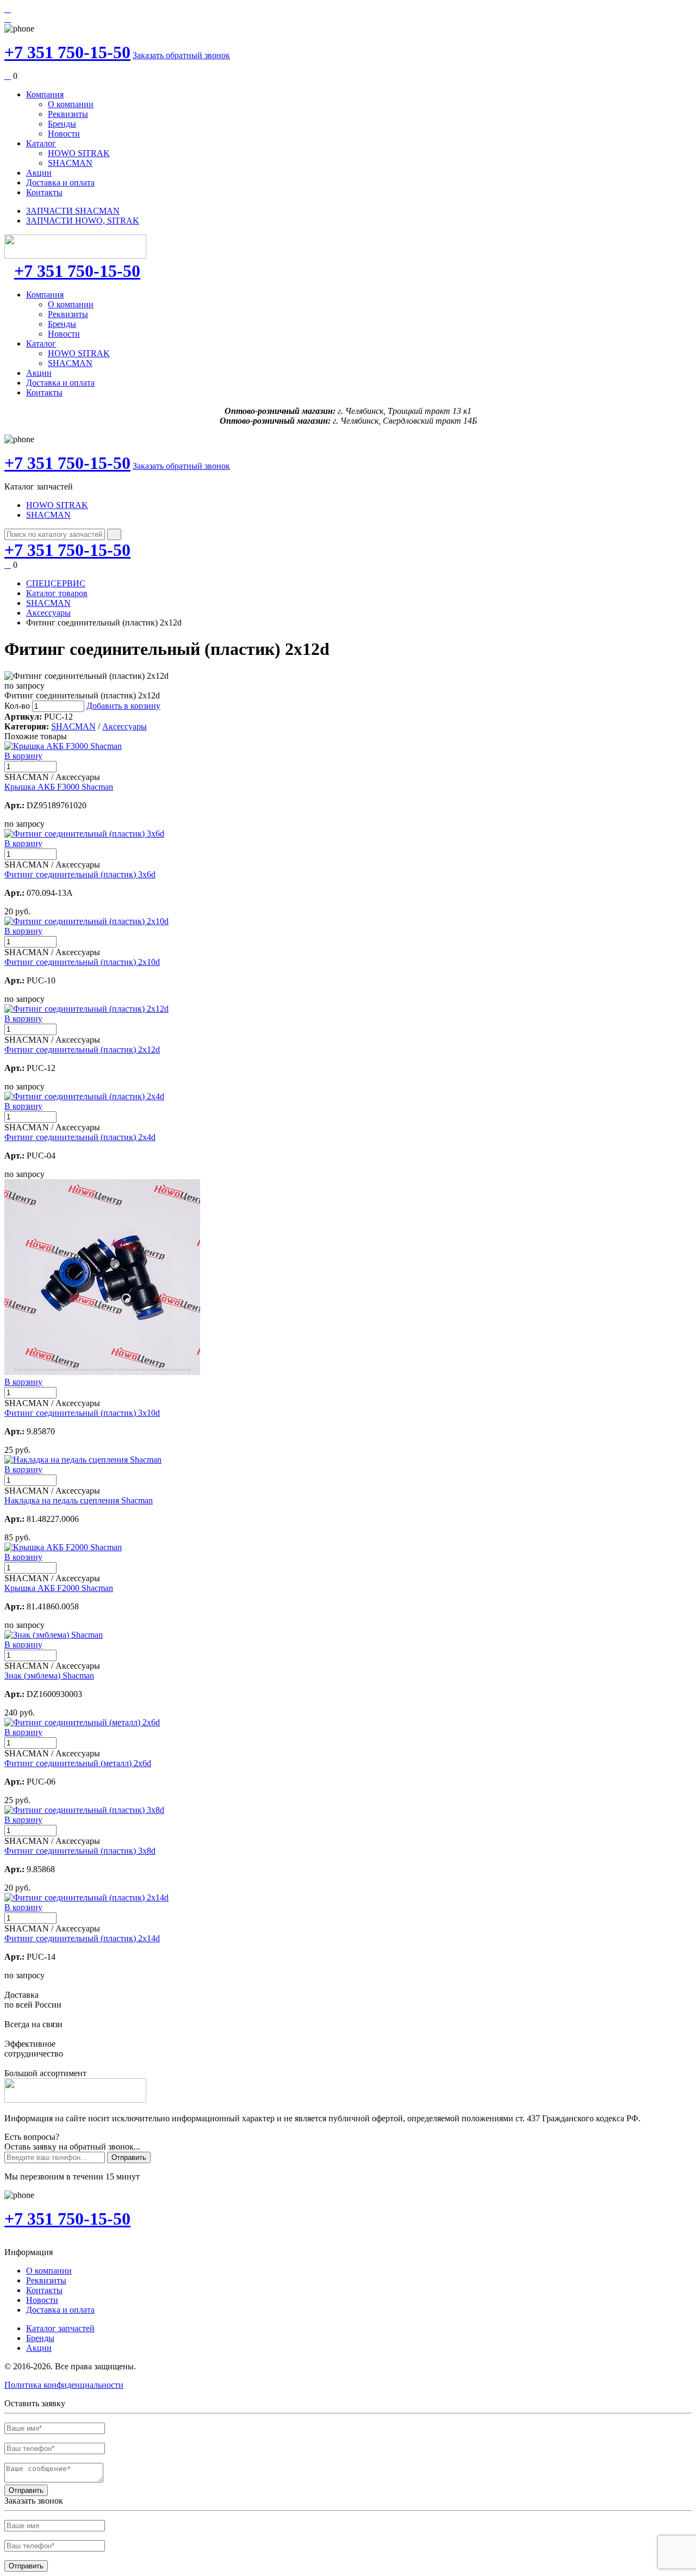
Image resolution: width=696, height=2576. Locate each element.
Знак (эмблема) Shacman (49, 1676)
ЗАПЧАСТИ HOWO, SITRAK (83, 221)
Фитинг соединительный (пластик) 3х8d (80, 1851)
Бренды (62, 124)
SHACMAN (70, 163)
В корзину (23, 756)
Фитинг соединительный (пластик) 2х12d (82, 1049)
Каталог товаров (57, 593)
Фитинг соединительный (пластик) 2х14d (82, 1938)
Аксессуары (48, 613)
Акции (39, 173)
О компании (71, 104)
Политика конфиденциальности (64, 2385)
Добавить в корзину (123, 706)
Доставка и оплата (60, 182)
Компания (45, 94)
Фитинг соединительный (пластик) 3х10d (82, 1413)
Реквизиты (68, 114)
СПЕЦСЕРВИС (56, 583)
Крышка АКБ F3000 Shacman (59, 787)
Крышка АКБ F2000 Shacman (59, 1588)
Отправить (129, 2157)
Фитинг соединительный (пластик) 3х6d (80, 874)
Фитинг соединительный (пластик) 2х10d (82, 962)
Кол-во (17, 706)
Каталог (41, 143)
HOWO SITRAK (79, 153)
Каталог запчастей (60, 2328)
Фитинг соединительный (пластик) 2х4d (80, 1137)
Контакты (44, 192)
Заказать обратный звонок (181, 55)
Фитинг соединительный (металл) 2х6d (78, 1763)
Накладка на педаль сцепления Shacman (79, 1500)
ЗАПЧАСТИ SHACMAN (73, 211)
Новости (64, 134)
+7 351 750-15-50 (67, 52)
